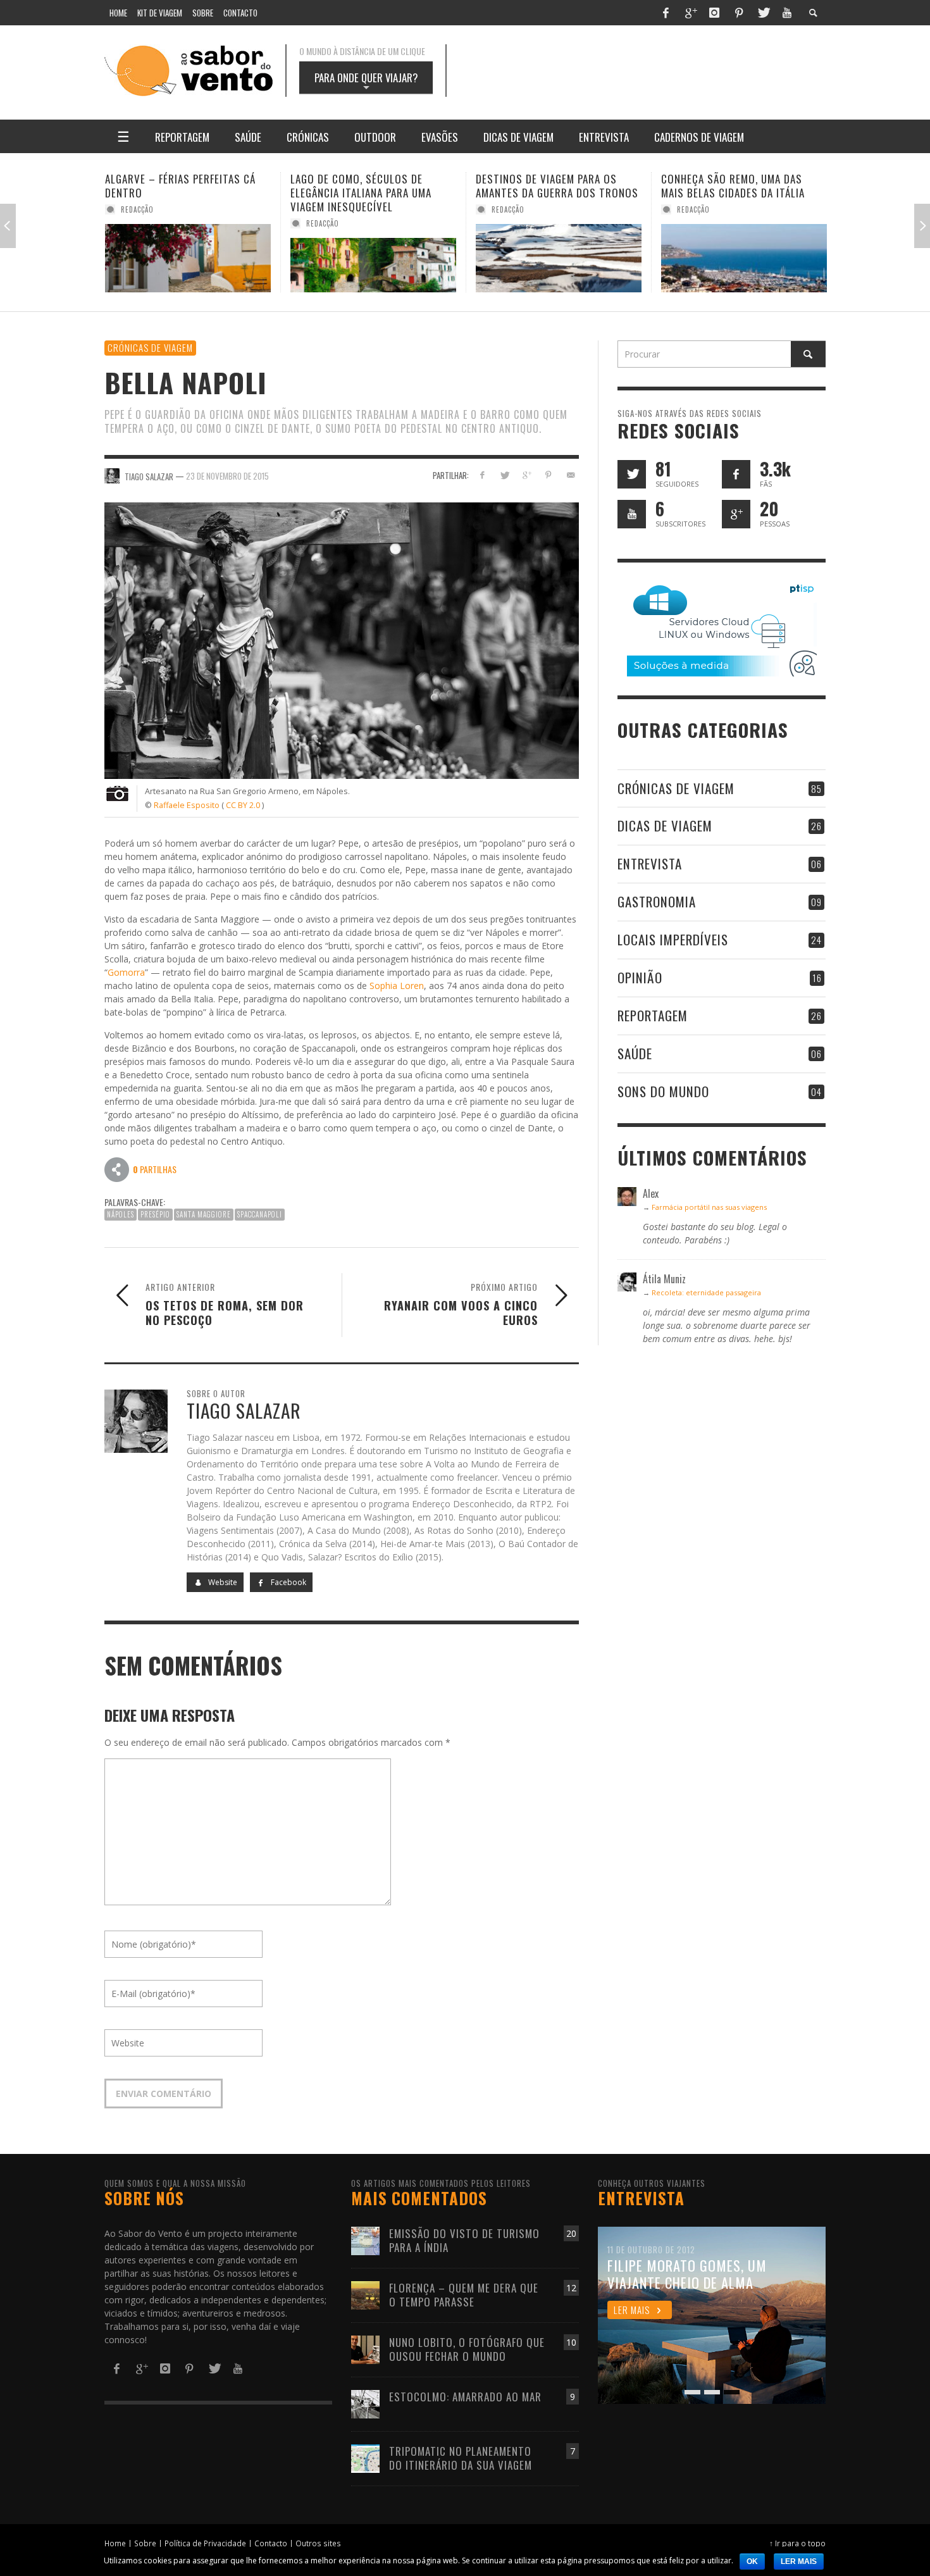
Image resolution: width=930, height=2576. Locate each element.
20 (571, 2233)
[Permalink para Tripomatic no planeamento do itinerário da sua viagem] (365, 2457)
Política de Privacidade (205, 2543)
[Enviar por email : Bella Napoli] (117, 1169)
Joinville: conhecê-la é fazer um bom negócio (743, 186)
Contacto (271, 2543)
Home (115, 2543)
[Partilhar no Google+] (527, 475)
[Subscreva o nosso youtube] (632, 514)
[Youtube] (787, 13)
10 (571, 2342)
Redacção (137, 223)
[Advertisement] (648, 71)
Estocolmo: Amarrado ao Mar (465, 2397)
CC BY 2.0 (243, 805)
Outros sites (318, 2543)
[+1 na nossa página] (736, 514)
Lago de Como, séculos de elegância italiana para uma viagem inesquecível (176, 193)
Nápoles (121, 1214)
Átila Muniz (698, 209)
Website (222, 1582)
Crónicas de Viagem (150, 347)
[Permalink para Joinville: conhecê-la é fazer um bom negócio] (744, 258)
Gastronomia (657, 901)
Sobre (145, 2543)
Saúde (635, 1053)
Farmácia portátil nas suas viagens (709, 1207)
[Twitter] (763, 13)
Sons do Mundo (663, 1091)
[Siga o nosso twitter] (632, 474)
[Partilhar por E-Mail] (570, 475)
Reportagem (653, 1015)
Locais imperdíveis (673, 939)
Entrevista (650, 863)
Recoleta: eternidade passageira (706, 1292)
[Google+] (690, 13)
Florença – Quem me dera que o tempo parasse (464, 2295)
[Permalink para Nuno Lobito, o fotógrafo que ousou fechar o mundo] (365, 2349)
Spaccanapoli (260, 1214)
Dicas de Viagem (665, 825)
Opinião (640, 977)
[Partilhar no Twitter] (505, 475)
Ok (752, 2561)
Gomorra (126, 972)
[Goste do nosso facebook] (736, 474)
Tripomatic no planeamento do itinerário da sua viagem (461, 2458)
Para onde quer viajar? (366, 82)
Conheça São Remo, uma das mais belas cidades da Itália (548, 186)
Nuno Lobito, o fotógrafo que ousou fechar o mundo (467, 2349)
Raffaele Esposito (187, 805)
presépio (155, 1214)
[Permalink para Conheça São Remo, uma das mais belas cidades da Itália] (559, 258)
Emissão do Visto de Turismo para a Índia (464, 2240)
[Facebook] (666, 13)
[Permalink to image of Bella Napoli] (342, 639)
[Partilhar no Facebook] (482, 475)
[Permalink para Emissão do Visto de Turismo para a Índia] (365, 2240)
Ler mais (799, 2561)
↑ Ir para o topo (797, 2543)
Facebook (288, 1582)
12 (571, 2288)
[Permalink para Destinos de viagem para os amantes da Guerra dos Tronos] (373, 258)
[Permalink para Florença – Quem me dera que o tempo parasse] (365, 2294)
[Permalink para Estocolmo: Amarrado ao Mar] (365, 2403)
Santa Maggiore (204, 1214)
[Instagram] (714, 13)
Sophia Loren (397, 986)
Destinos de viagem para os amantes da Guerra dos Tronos (372, 186)
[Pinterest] (739, 13)
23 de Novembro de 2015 (227, 475)
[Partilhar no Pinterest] (548, 475)
